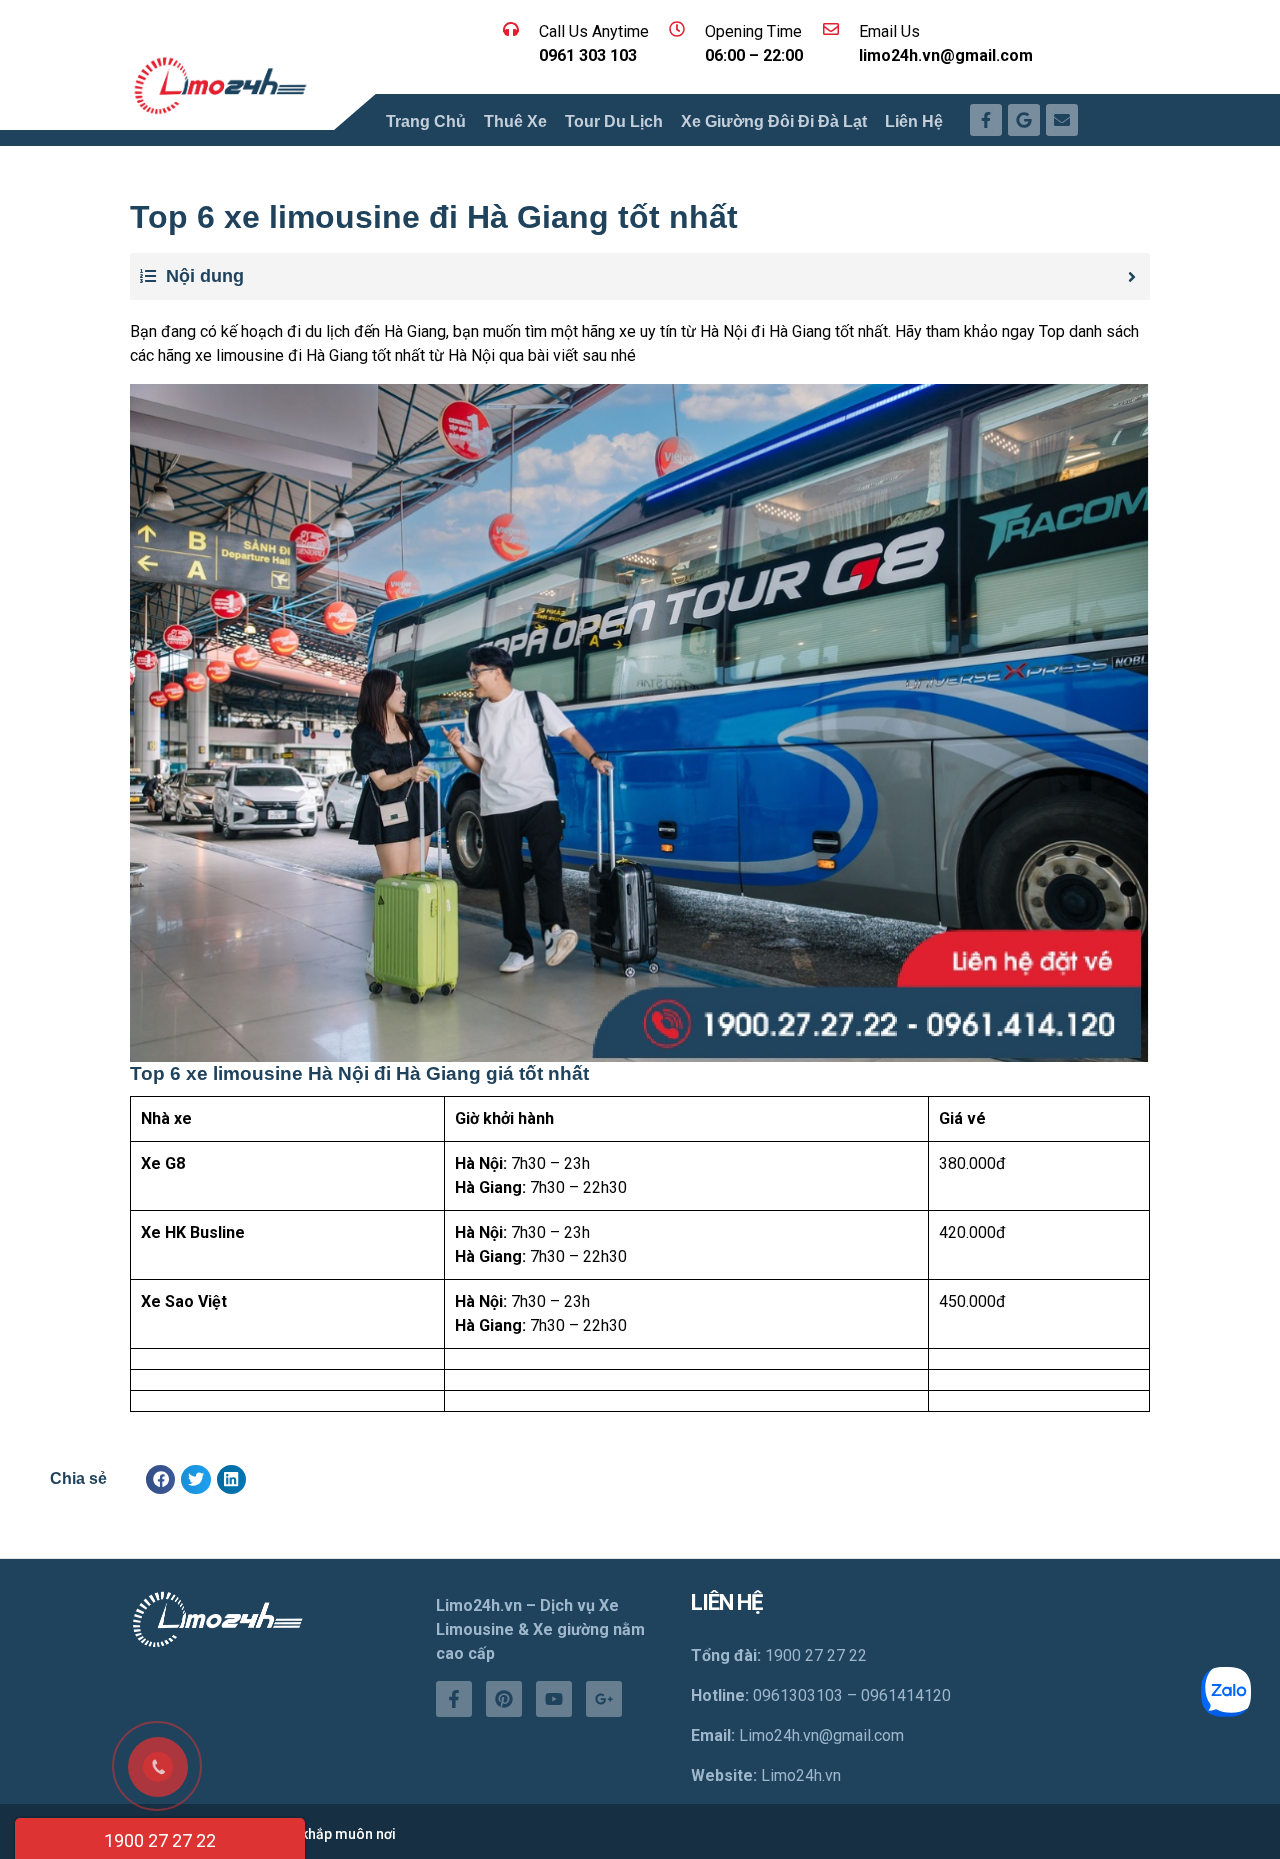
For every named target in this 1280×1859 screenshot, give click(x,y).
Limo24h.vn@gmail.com (821, 1735)
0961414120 (906, 1695)
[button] (160, 1479)
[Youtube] (554, 1699)
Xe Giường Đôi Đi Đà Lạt (774, 121)
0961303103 (798, 1695)
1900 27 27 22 (160, 1840)
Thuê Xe (515, 121)
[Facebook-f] (454, 1699)
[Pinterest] (504, 1699)
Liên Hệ (914, 121)
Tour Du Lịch (614, 121)
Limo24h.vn (801, 1775)
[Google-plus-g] (604, 1699)
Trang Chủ (426, 121)
